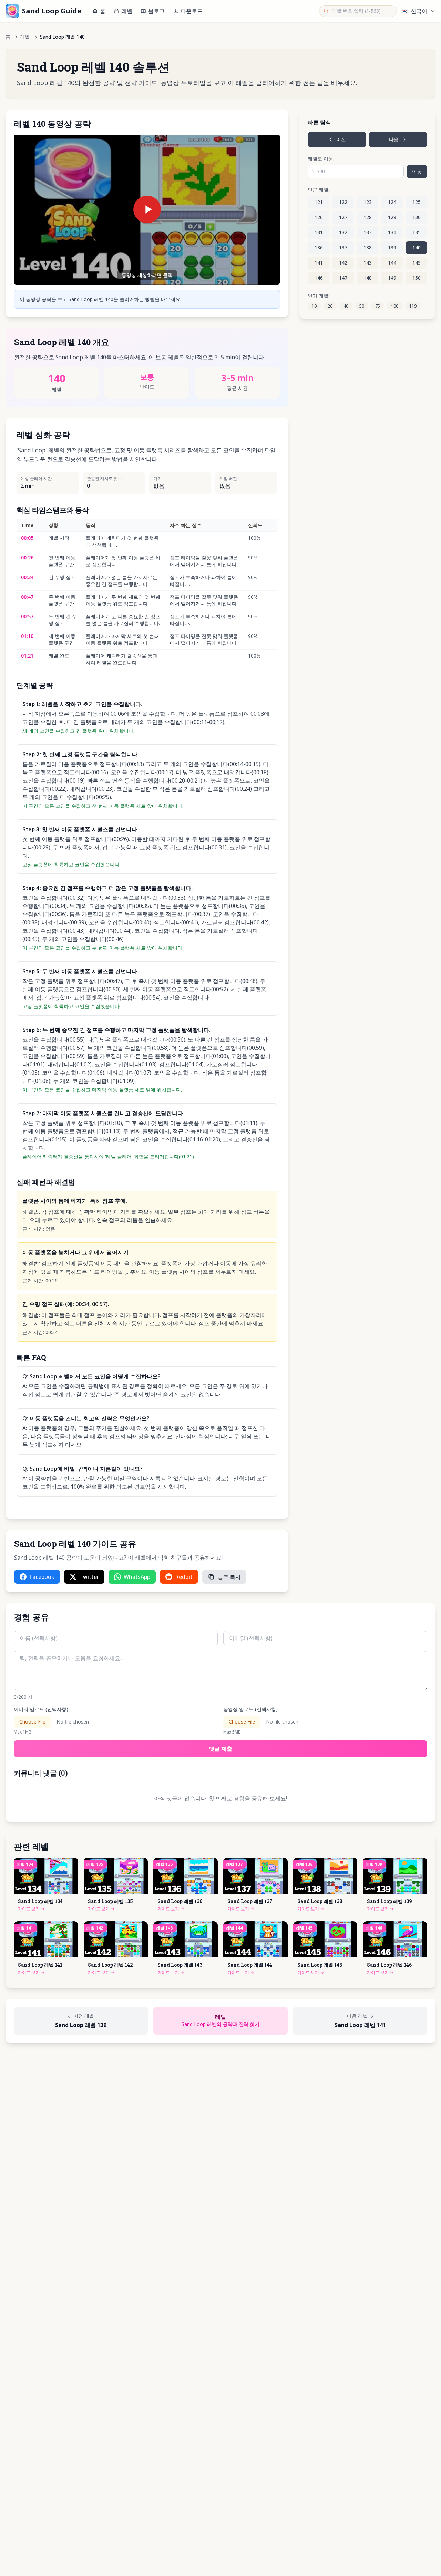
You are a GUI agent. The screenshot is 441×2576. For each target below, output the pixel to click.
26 (330, 306)
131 (319, 232)
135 (417, 232)
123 (368, 202)
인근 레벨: (319, 190)
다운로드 (192, 11)
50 (362, 306)
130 (417, 217)
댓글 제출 (220, 1749)
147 (343, 278)
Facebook (42, 1577)
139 (392, 247)
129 (392, 217)
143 (368, 263)
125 (417, 202)
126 (319, 217)
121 (319, 202)
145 (417, 263)
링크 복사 (229, 1577)
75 (378, 306)
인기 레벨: (319, 296)
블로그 (156, 11)
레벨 (127, 11)
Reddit (184, 1577)
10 (314, 306)
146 (319, 278)
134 (392, 232)
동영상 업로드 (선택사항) (250, 1709)
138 (368, 247)
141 (319, 263)
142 (343, 263)
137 (343, 247)
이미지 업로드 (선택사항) (41, 1709)
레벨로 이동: (321, 159)
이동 (417, 171)
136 (319, 247)
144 (392, 263)
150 (417, 278)
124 (392, 202)
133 (368, 232)
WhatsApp (137, 1577)
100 (395, 306)
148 (368, 278)
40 (346, 306)
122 (343, 202)
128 (368, 217)
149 (392, 278)
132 (343, 232)
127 (343, 217)
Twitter (89, 1577)
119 (413, 306)
